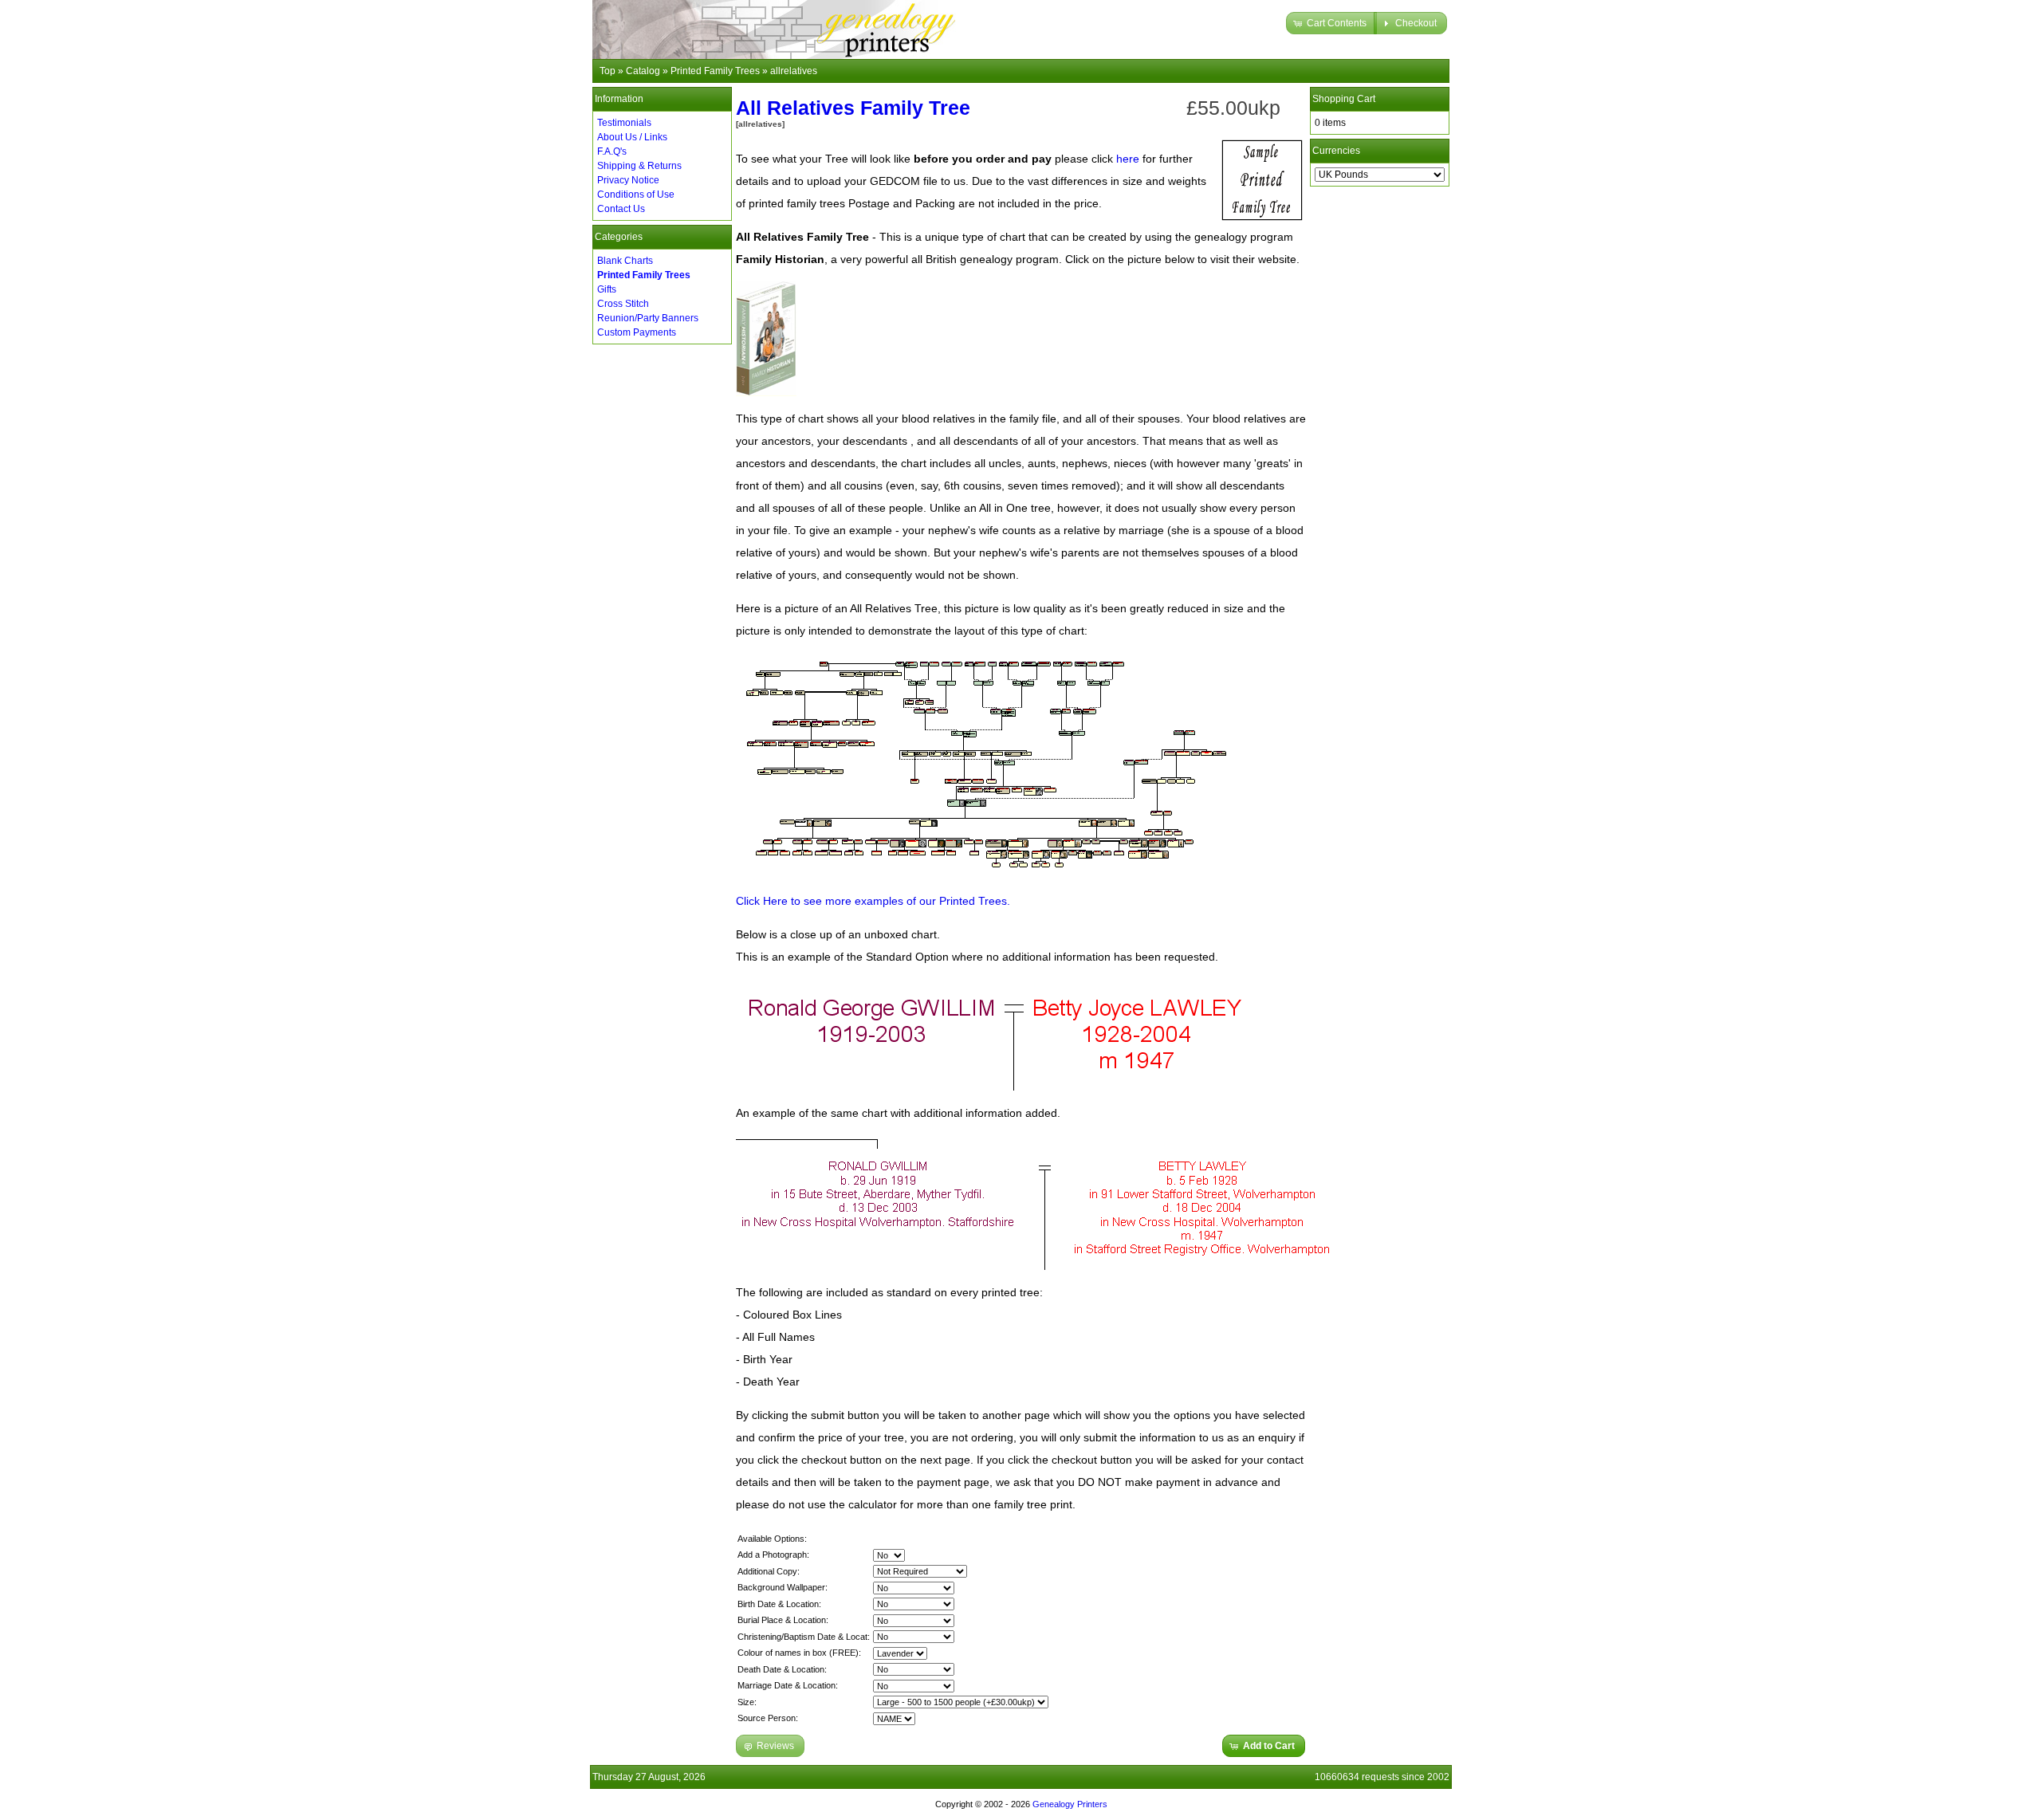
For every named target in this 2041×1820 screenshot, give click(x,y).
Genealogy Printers (1070, 1804)
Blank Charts (625, 261)
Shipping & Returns (639, 166)
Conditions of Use (636, 195)
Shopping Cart (1344, 99)
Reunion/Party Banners (648, 318)
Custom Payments (637, 332)
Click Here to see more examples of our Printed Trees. (873, 901)
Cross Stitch (623, 304)
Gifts (607, 289)
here (1128, 159)
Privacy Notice (628, 180)
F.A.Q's (612, 151)
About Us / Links (632, 137)
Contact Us (621, 209)
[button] (1331, 23)
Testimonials (624, 123)
